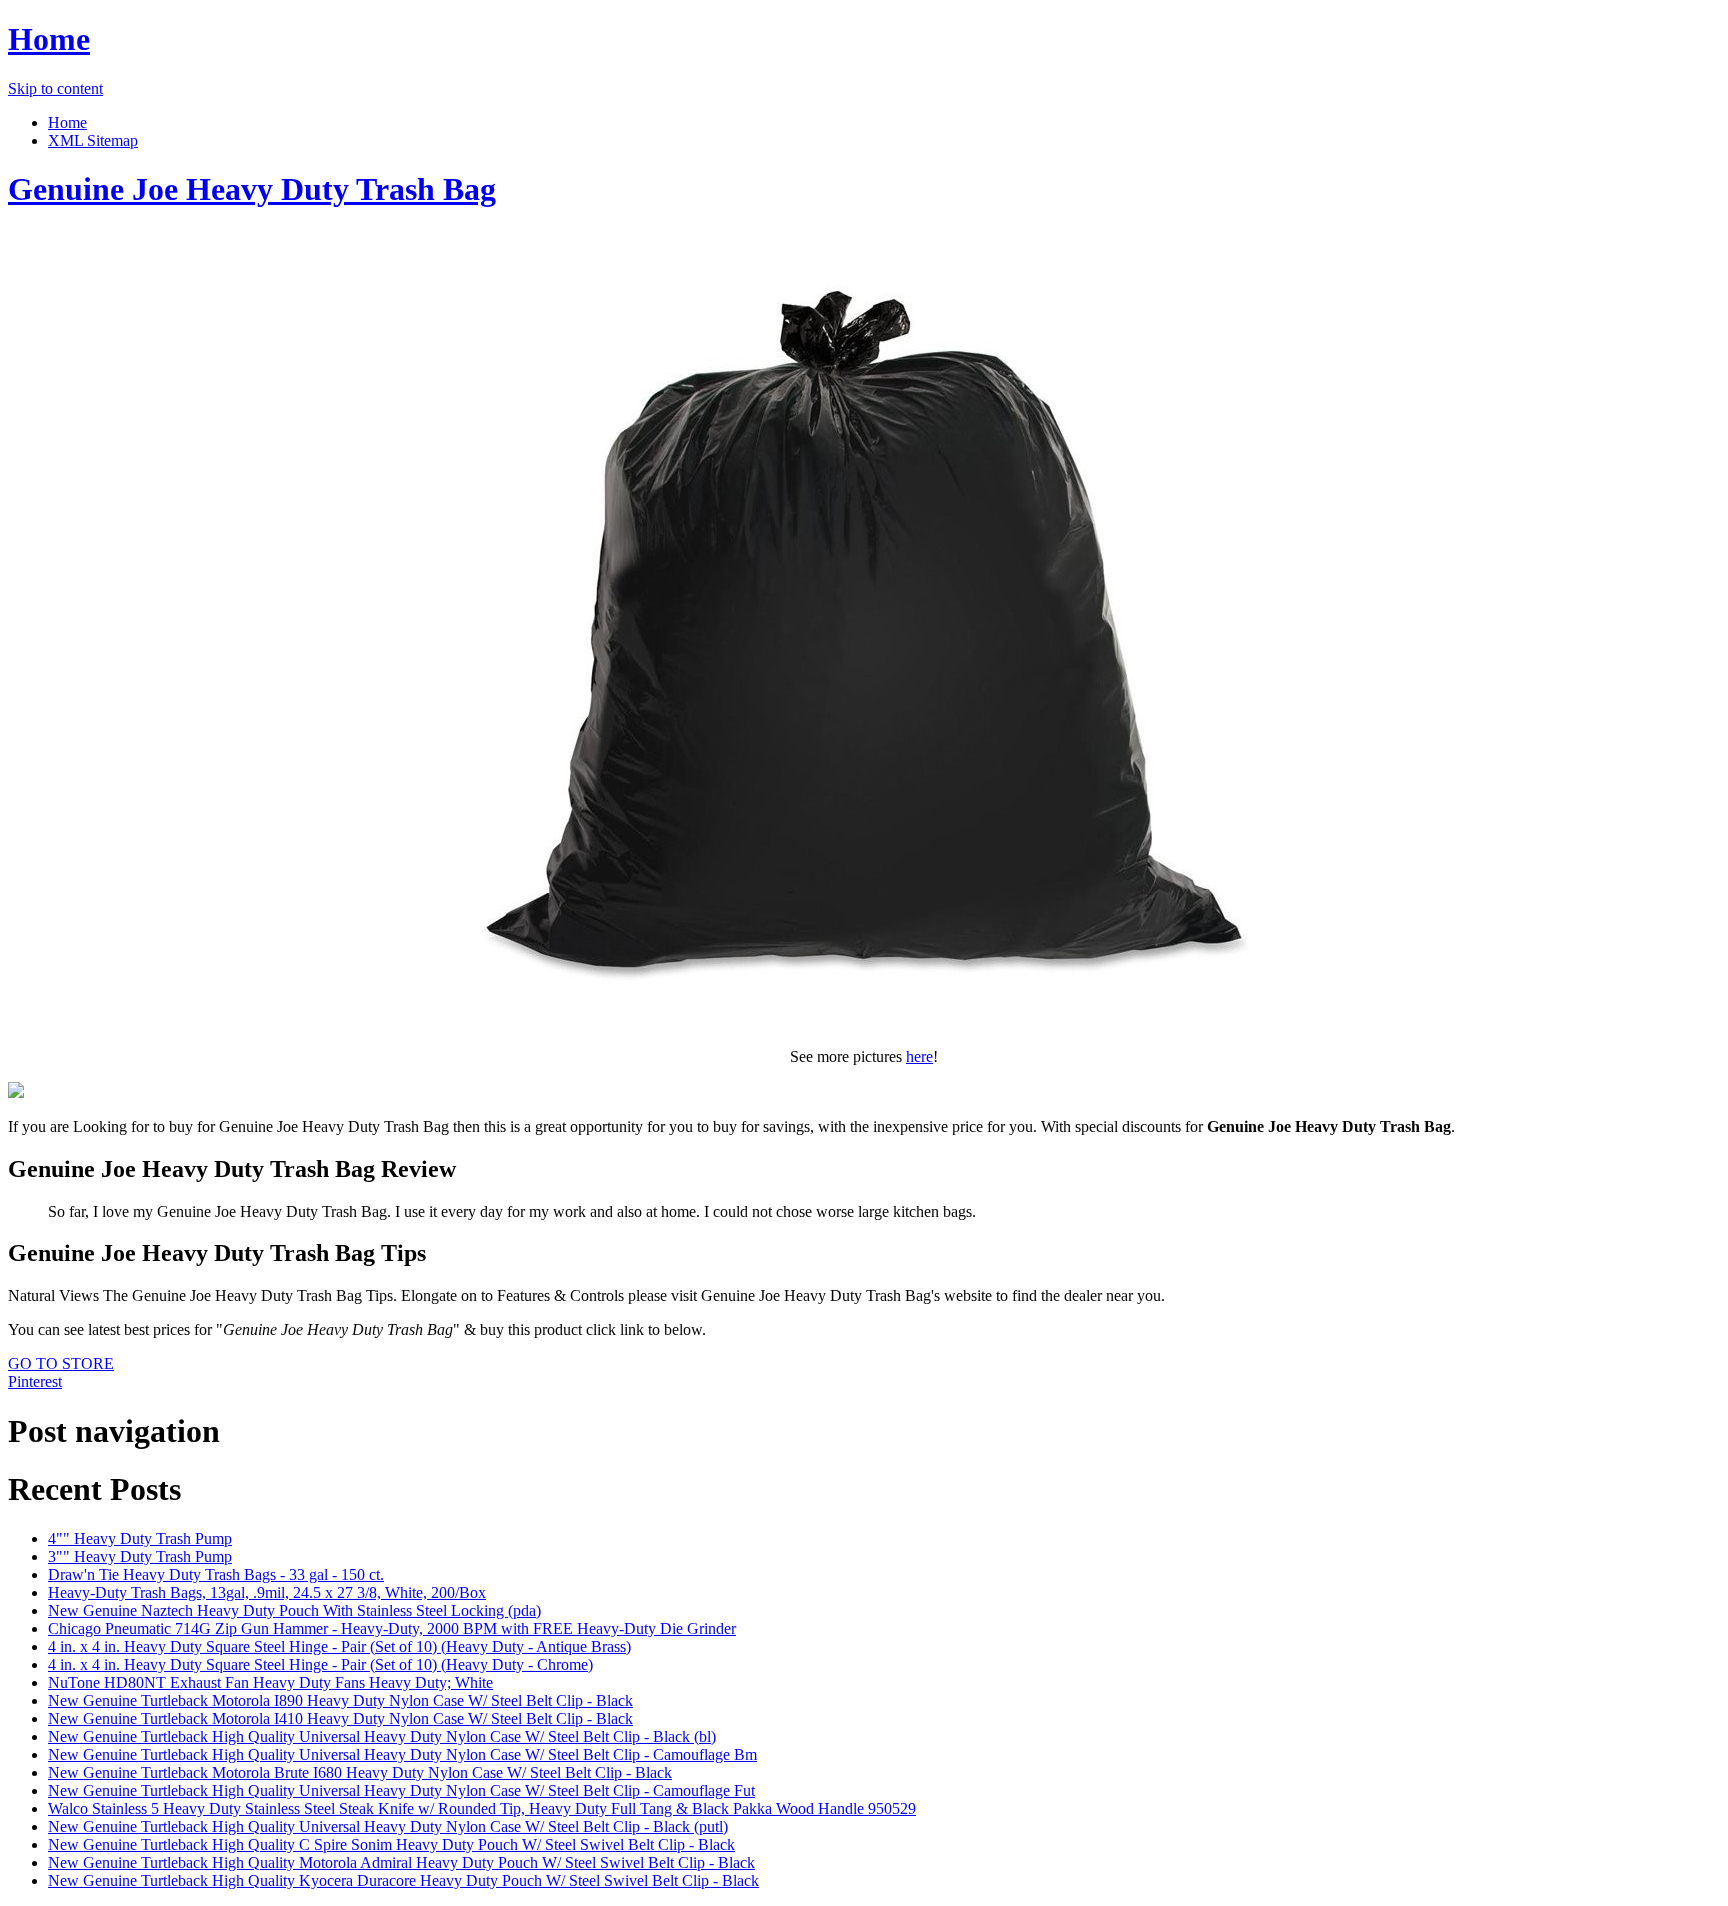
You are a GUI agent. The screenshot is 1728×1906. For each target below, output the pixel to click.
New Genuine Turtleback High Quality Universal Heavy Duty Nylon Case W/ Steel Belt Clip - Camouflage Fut (401, 1790)
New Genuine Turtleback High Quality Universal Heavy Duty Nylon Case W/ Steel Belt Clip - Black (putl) (388, 1826)
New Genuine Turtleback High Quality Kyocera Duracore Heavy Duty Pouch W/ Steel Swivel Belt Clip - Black (403, 1880)
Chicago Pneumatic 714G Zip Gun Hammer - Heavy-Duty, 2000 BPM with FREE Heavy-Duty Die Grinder (392, 1628)
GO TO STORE (61, 1363)
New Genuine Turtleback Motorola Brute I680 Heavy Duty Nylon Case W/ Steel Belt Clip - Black (360, 1772)
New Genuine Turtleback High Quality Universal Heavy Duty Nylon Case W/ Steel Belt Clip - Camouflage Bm (402, 1754)
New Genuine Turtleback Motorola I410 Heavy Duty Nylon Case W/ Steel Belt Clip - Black (340, 1718)
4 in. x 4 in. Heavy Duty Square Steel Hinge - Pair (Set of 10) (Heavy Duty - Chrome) (320, 1664)
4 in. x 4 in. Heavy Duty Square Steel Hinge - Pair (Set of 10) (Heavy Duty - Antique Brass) (339, 1646)
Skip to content (55, 88)
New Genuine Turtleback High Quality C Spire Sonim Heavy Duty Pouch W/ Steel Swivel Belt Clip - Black (391, 1844)
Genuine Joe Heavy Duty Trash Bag (252, 189)
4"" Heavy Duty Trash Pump (140, 1538)
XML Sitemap (93, 140)
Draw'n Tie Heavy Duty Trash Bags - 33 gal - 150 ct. (216, 1574)
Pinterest (35, 1381)
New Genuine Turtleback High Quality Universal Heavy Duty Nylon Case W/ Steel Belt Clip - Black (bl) (382, 1736)
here (919, 1056)
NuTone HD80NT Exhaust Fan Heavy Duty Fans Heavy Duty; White (270, 1682)
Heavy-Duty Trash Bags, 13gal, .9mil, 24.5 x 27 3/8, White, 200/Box (267, 1592)
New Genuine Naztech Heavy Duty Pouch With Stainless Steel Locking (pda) (294, 1610)
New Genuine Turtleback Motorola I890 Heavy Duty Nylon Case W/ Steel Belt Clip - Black (340, 1700)
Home (49, 39)
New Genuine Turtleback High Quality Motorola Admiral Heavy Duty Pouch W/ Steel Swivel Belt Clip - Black (401, 1862)
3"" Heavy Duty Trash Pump (140, 1556)
